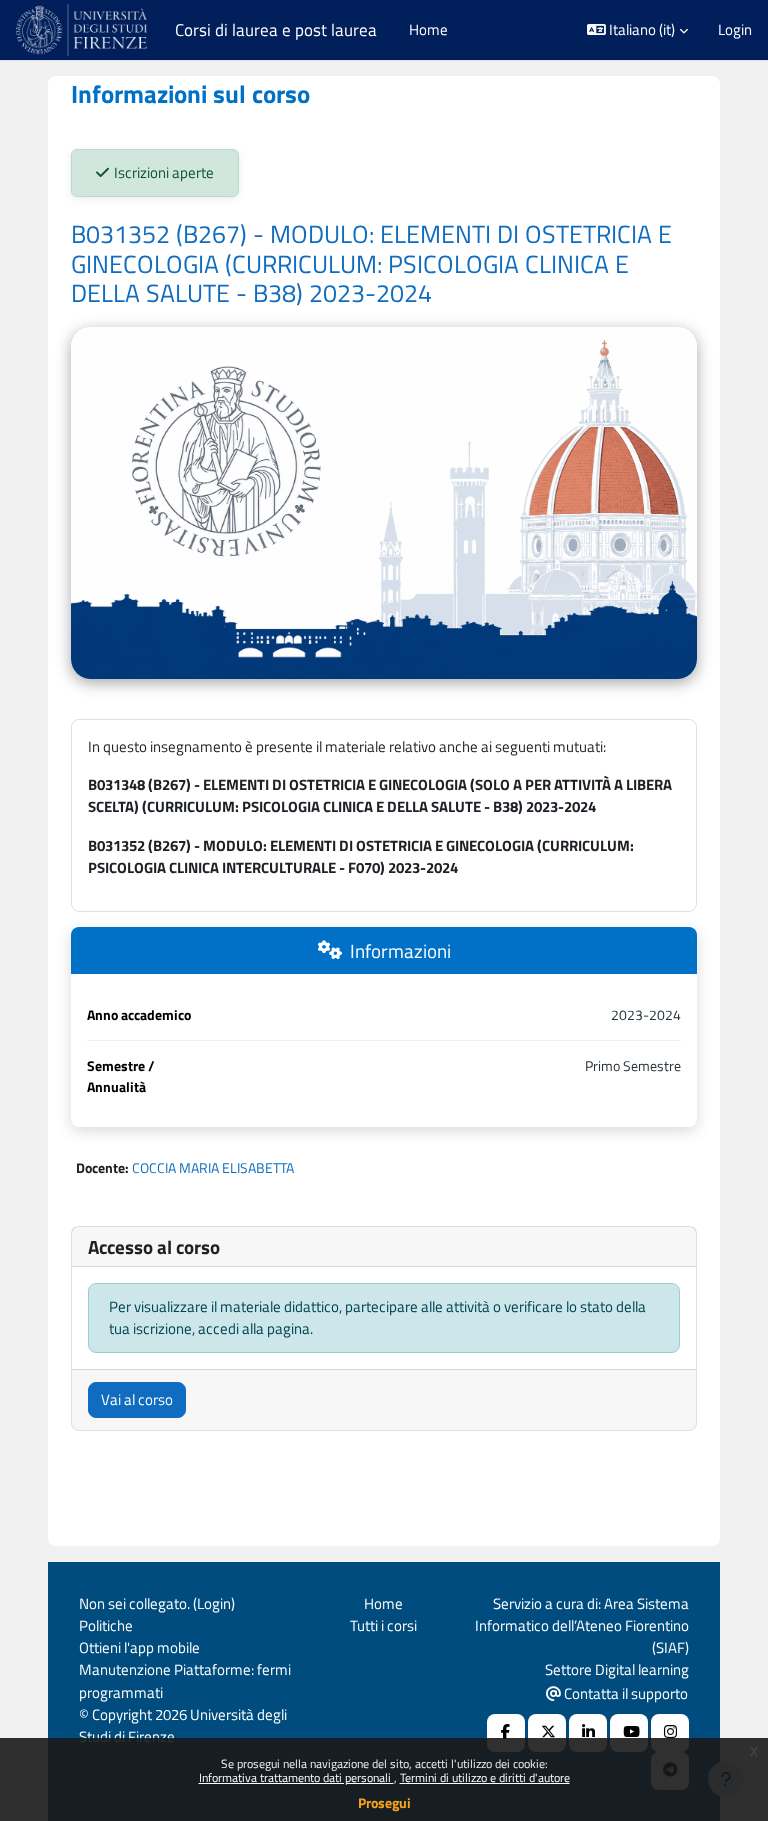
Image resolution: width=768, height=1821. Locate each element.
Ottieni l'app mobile (139, 1647)
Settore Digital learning (617, 1669)
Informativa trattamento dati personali (296, 1777)
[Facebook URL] (506, 1733)
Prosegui (384, 1802)
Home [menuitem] (428, 29)
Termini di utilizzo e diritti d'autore (485, 1777)
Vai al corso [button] (137, 1399)
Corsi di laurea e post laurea (276, 30)
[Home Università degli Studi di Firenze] (83, 30)
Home (383, 1603)
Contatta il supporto (624, 1693)
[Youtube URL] (629, 1733)
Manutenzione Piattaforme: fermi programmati (185, 1680)
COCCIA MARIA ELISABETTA (213, 1167)
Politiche (106, 1625)
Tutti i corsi (383, 1625)
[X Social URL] (547, 1733)
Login (735, 30)
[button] (638, 30)
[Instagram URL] (670, 1733)
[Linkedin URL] (588, 1733)
